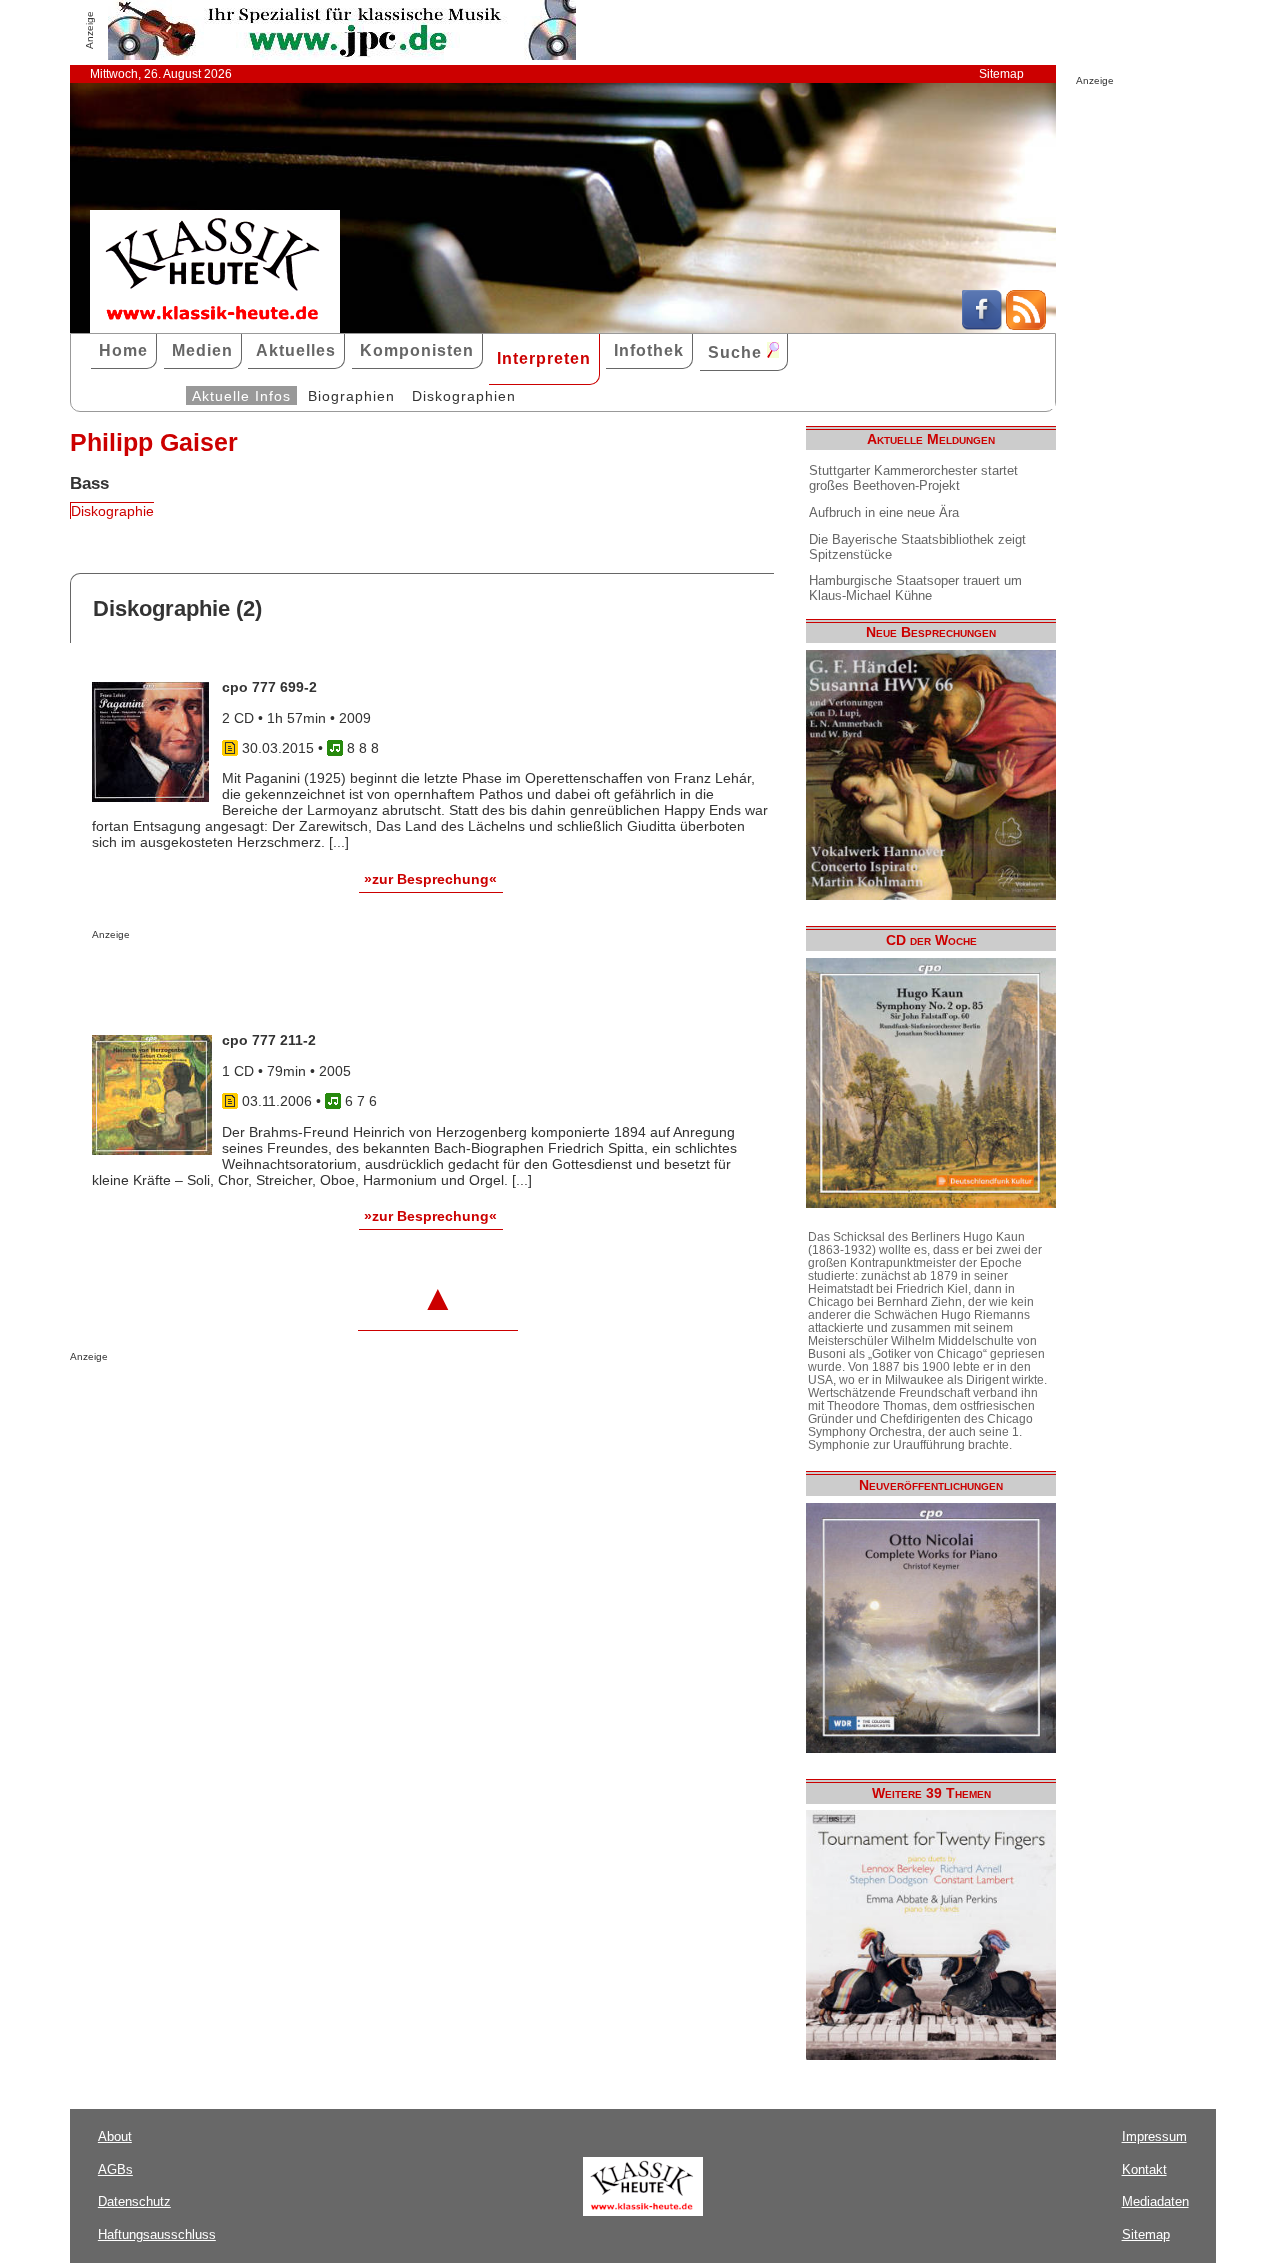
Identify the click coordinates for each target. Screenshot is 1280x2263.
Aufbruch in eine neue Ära (884, 512)
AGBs (115, 2169)
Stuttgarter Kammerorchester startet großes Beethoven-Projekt (913, 478)
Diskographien (464, 396)
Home (123, 350)
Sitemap (1001, 74)
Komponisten (417, 350)
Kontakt (1144, 2169)
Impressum (1154, 2136)
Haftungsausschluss (157, 2234)
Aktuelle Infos (241, 396)
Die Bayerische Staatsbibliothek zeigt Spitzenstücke (917, 547)
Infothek (649, 350)
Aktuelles (296, 350)
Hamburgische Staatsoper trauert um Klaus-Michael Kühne (915, 588)
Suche (737, 352)
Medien (202, 350)
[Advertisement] (326, 980)
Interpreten (544, 358)
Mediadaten (1155, 2201)
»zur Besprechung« (430, 879)
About (115, 2136)
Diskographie (112, 511)
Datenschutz (134, 2201)
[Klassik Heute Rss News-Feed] (1026, 325)
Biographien (351, 396)
